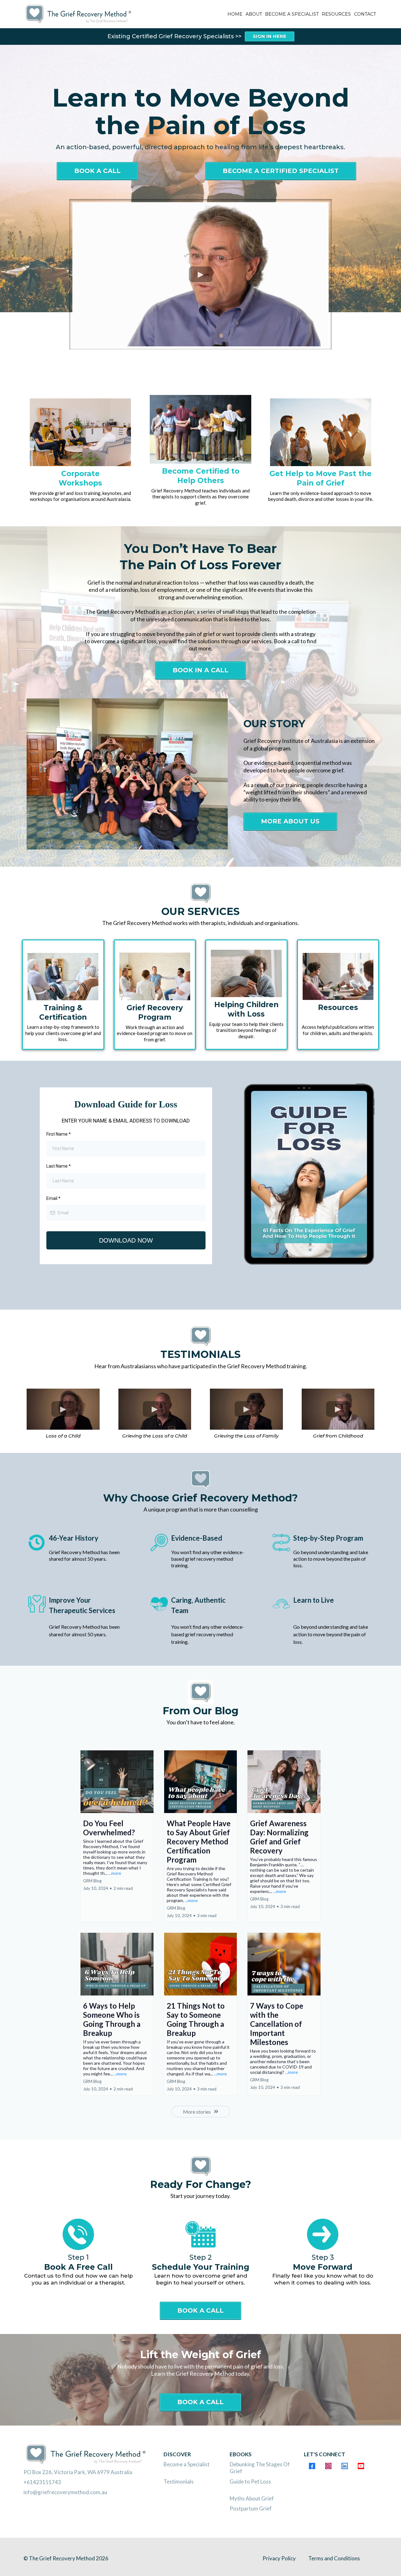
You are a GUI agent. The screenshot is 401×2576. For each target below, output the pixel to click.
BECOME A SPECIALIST (292, 14)
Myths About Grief (252, 2498)
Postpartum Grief (251, 2508)
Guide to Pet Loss (250, 2481)
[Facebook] (312, 2466)
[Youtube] (361, 2466)
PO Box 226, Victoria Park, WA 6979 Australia (78, 2472)
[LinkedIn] (345, 2466)
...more (115, 1873)
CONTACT (365, 14)
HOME (235, 14)
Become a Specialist (187, 2464)
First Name (59, 1134)
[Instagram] (328, 2466)
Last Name (59, 1166)
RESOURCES (336, 14)
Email (53, 1198)
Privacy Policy (279, 2558)
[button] (117, 1836)
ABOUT (254, 14)
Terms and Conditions (334, 2558)
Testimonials (179, 2481)
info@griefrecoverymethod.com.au (65, 2492)
